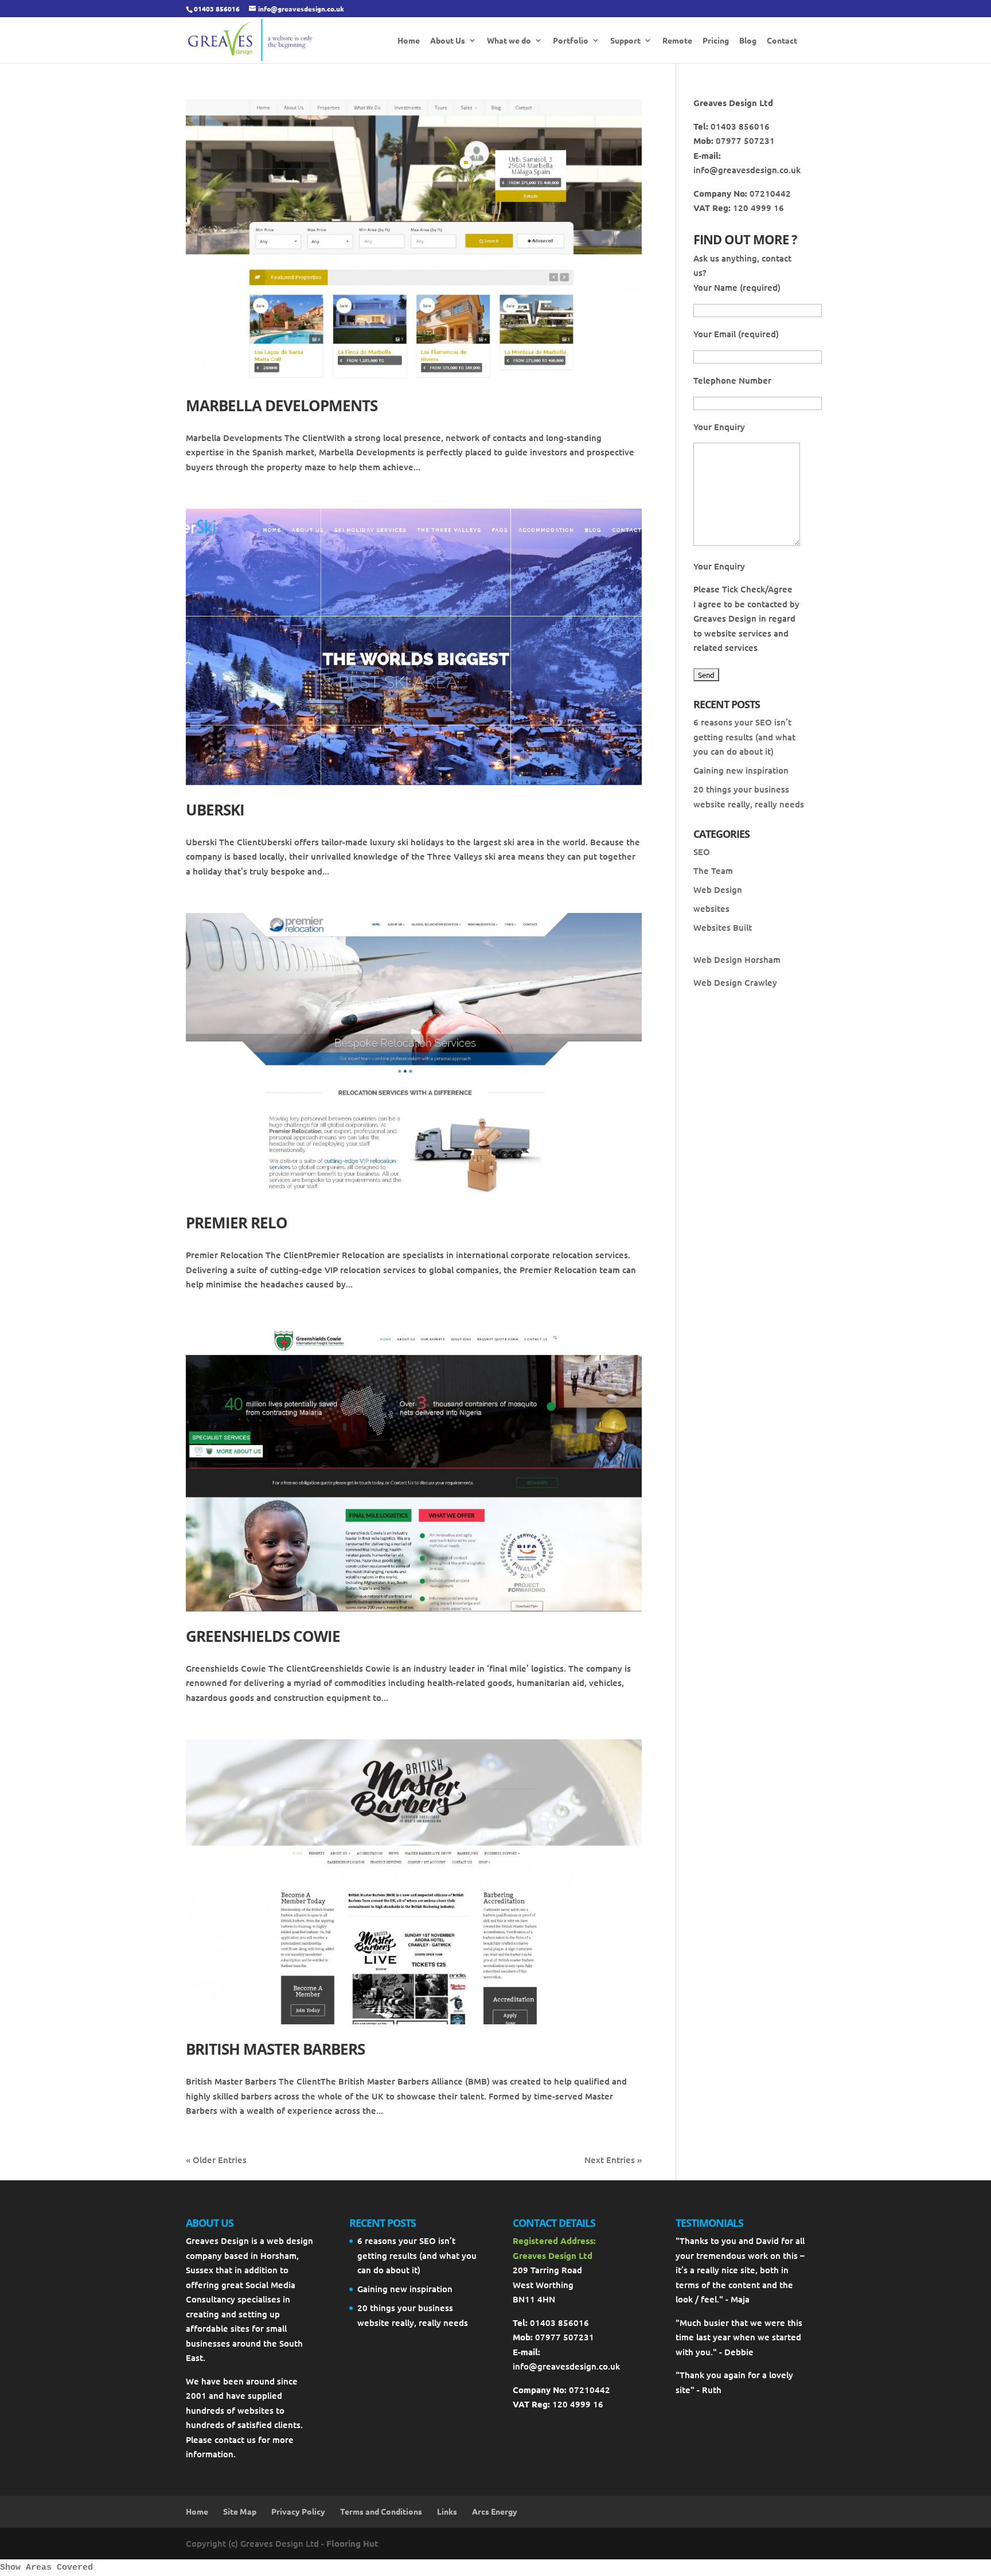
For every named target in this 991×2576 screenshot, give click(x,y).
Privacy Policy (298, 2511)
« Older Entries (216, 2160)
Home (409, 41)
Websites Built (723, 927)
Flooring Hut (352, 2543)
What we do (509, 41)
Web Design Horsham (737, 959)
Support (625, 41)
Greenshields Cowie (263, 1636)
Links (447, 2511)
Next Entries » (613, 2160)
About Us (448, 41)
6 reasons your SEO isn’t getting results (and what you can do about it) (744, 737)
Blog (748, 41)
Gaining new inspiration (741, 770)
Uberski (215, 810)
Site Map (240, 2511)
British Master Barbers (275, 2049)
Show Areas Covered (46, 2568)
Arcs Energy (495, 2511)
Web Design (718, 889)
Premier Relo (237, 1223)
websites (711, 908)
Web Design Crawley (735, 982)
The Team (713, 871)
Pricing (716, 41)
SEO (702, 852)
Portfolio (571, 41)
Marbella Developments (282, 405)
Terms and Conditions (381, 2511)
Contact (782, 41)
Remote (677, 41)
